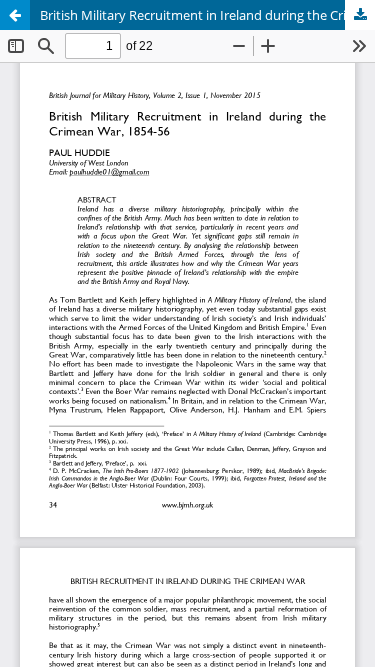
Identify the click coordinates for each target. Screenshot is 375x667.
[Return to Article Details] (15, 15)
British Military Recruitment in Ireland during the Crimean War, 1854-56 (207, 15)
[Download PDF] (360, 15)
